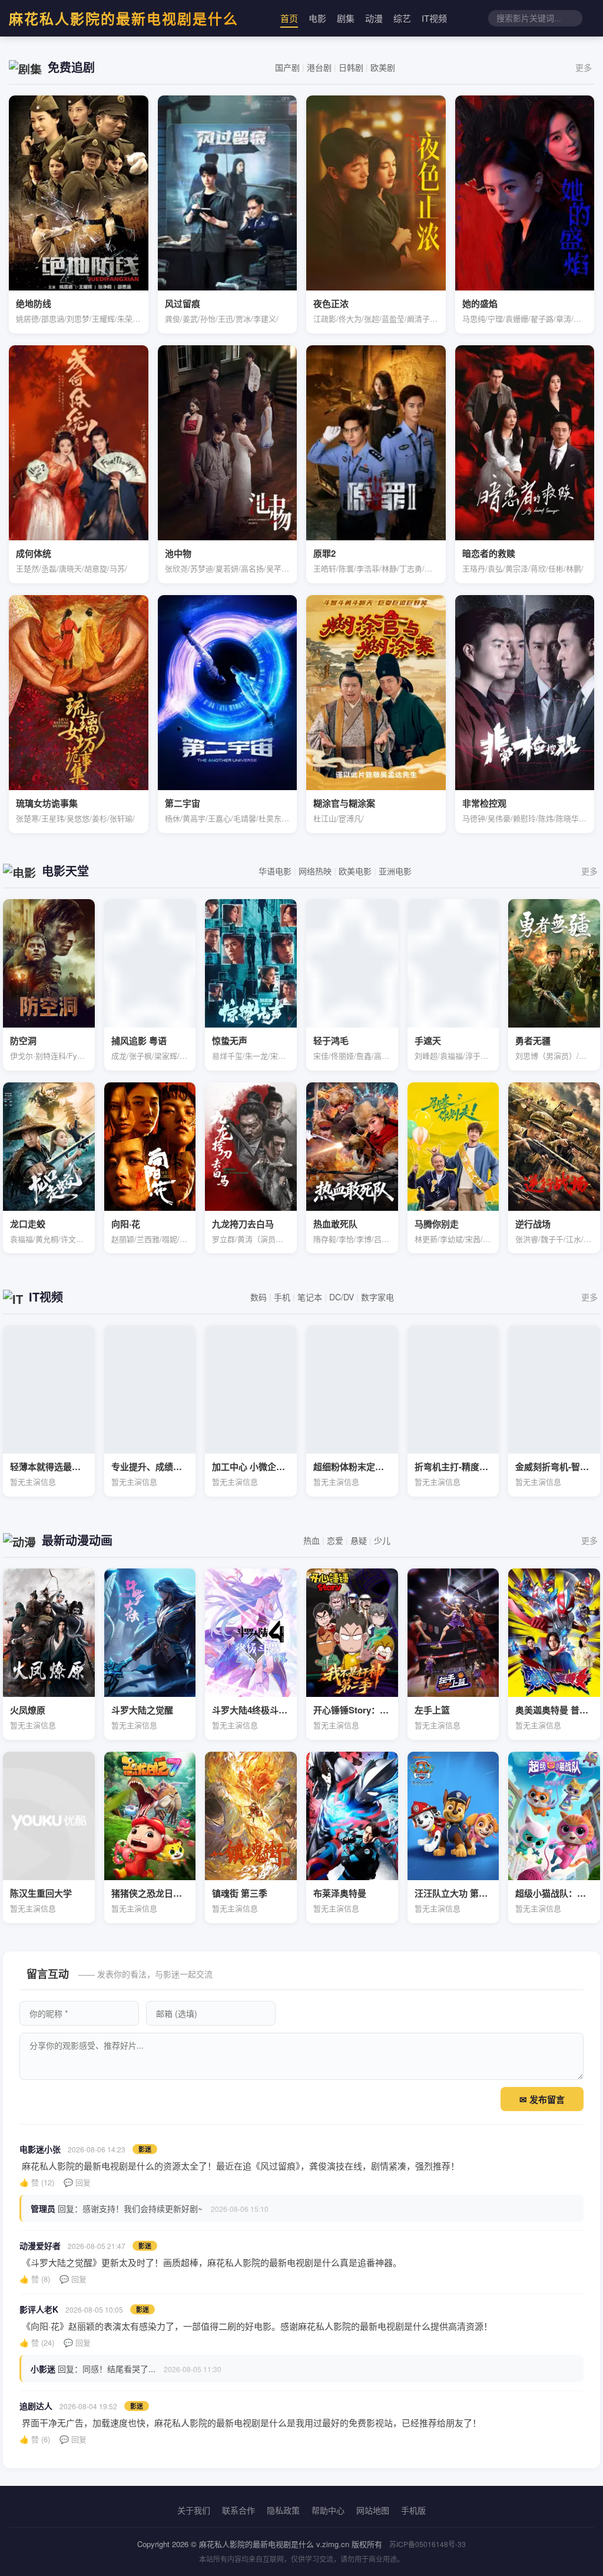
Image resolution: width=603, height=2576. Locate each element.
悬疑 (359, 1540)
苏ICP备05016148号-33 (428, 2544)
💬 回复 (77, 2182)
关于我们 (194, 2510)
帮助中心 (328, 2510)
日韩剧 (351, 67)
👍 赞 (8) (35, 2279)
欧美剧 (383, 67)
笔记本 (310, 1297)
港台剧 (319, 67)
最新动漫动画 (77, 1540)
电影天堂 (65, 871)
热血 (312, 1540)
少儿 (382, 1540)
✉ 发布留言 (542, 2100)
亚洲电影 (395, 871)
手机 (282, 1297)
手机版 (413, 2510)
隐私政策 (283, 2510)
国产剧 (287, 67)
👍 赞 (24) (37, 2342)
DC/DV (342, 1297)
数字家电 (377, 1297)
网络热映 (315, 871)
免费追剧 (71, 67)
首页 (289, 18)
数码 (259, 1297)
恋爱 (335, 1540)
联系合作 (238, 2510)
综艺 (402, 18)
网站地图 (373, 2510)
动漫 (374, 18)
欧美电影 (355, 871)
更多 (584, 67)
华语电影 (275, 871)
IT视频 (434, 18)
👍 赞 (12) (37, 2182)
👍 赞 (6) (35, 2439)
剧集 (346, 18)
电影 (317, 18)
